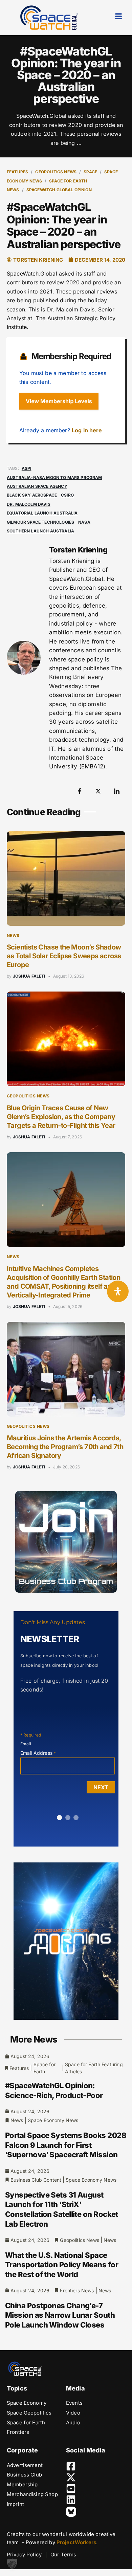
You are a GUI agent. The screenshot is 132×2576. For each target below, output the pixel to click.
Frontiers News (77, 2290)
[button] (12, 2564)
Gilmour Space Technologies (40, 522)
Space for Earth (45, 2068)
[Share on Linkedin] (117, 791)
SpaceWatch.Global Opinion (59, 190)
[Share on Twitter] (98, 791)
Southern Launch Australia (40, 531)
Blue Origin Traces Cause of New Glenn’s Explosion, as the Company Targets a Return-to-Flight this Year (61, 1117)
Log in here (87, 430)
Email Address (38, 1753)
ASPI (27, 468)
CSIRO (67, 495)
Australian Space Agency (37, 486)
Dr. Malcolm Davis (29, 504)
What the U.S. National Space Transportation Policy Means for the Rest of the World (62, 2265)
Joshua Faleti (29, 976)
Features (17, 172)
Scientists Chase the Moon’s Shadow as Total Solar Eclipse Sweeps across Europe (64, 956)
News (13, 935)
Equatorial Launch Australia (42, 513)
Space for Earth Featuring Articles (94, 2068)
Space (90, 172)
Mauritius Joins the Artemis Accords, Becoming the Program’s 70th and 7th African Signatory (65, 1447)
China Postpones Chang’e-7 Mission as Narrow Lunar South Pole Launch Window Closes (60, 2315)
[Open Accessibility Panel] (118, 1291)
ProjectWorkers (76, 2542)
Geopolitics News (56, 172)
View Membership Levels (59, 401)
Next (101, 1787)
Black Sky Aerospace (32, 495)
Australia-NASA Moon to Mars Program (54, 477)
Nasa (84, 522)
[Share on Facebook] (80, 791)
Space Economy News (53, 2120)
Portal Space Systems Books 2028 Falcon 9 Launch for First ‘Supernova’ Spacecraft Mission (66, 2145)
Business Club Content (36, 2180)
